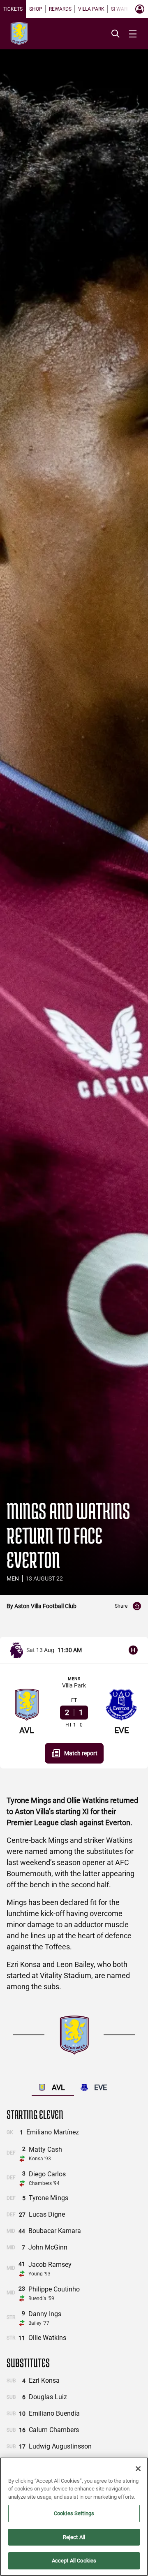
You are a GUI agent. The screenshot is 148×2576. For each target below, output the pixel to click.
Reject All (74, 2537)
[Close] (138, 2469)
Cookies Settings (74, 2513)
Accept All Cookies (74, 2561)
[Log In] (140, 9)
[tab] (13, 9)
